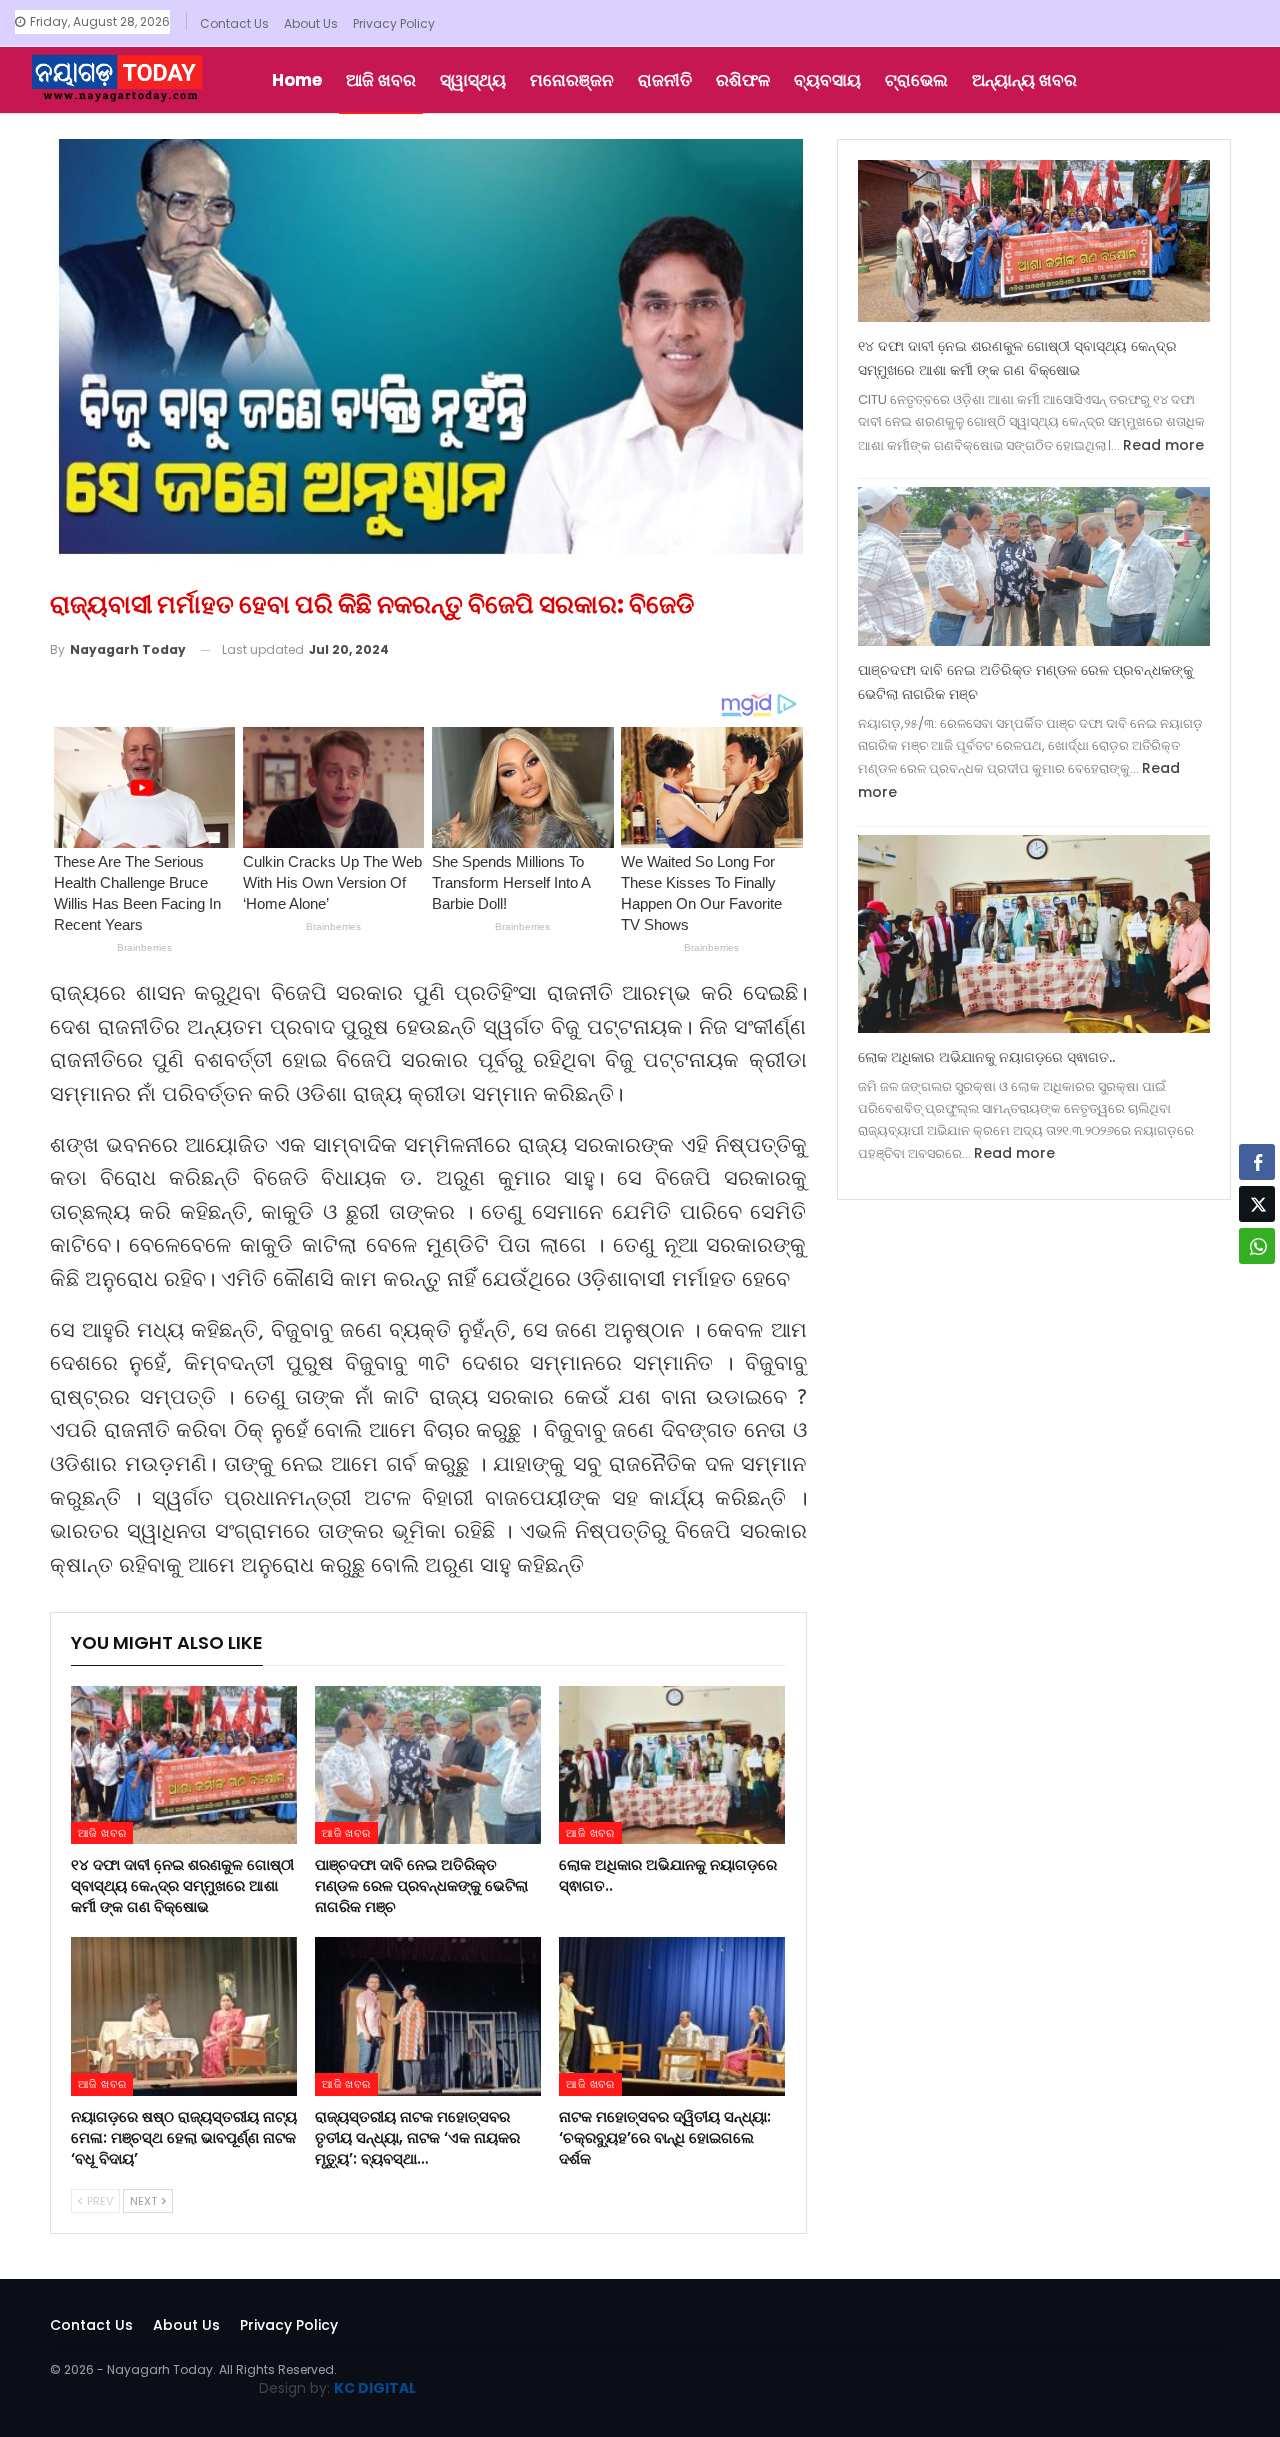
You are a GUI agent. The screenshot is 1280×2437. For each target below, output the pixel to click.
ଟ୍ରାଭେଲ (916, 80)
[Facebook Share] (1257, 1162)
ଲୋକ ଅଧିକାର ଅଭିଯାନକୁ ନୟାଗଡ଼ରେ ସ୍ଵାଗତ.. (986, 1057)
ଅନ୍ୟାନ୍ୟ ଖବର (1024, 80)
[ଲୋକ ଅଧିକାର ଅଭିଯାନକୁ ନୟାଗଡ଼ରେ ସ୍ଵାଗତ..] (672, 1765)
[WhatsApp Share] (1257, 1246)
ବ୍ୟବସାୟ (827, 80)
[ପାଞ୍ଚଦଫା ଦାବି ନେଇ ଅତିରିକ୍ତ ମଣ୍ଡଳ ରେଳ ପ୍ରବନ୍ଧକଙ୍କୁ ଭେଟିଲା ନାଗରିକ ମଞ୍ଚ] (428, 1765)
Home (297, 80)
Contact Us (234, 23)
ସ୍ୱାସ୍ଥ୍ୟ (473, 80)
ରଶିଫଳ (743, 80)
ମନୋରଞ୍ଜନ (572, 80)
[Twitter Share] (1257, 1204)
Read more (1163, 445)
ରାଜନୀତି (665, 80)
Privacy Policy (394, 23)
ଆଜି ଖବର (381, 80)
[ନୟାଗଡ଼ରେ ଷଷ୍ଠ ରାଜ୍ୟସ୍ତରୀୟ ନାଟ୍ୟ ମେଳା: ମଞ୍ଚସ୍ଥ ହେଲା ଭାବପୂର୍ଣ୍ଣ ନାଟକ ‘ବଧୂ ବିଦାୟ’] (184, 2016)
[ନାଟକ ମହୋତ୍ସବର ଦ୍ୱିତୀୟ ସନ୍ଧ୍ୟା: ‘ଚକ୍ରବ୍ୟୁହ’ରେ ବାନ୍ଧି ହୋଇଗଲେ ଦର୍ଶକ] (672, 2016)
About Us (311, 23)
